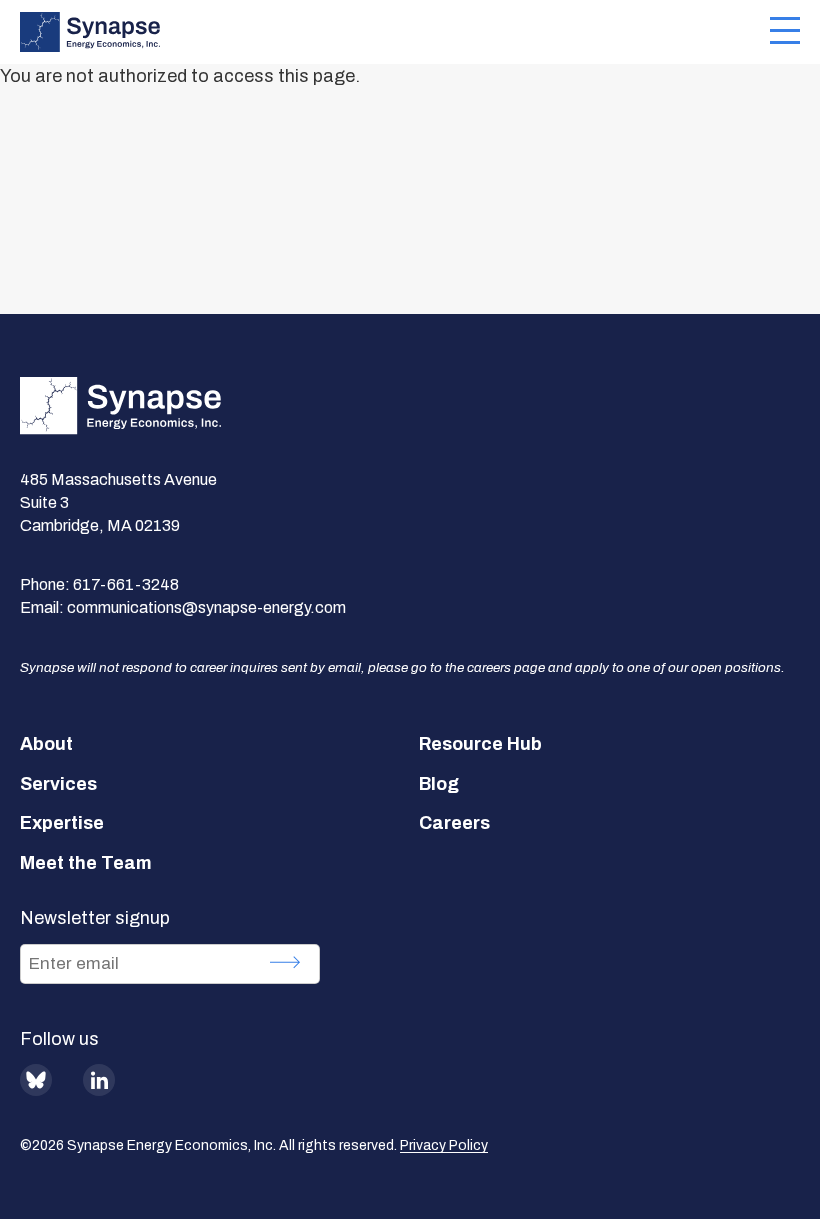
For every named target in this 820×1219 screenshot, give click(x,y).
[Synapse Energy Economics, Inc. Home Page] (395, 32)
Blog (439, 784)
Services (58, 784)
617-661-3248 (126, 584)
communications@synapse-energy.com (206, 607)
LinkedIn (99, 1080)
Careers (454, 823)
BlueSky (36, 1080)
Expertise (62, 823)
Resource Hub (480, 744)
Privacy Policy (444, 1145)
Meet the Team (86, 863)
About (46, 744)
